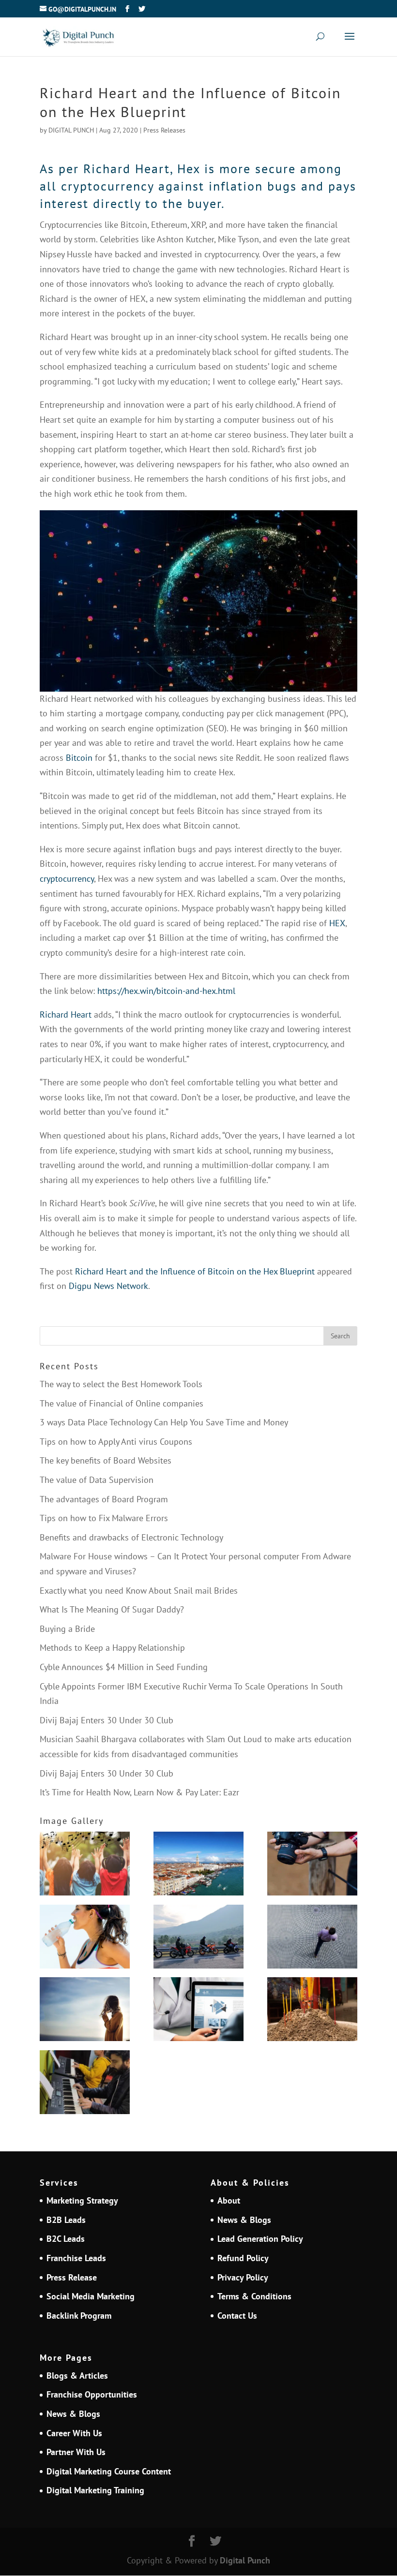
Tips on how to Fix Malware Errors (104, 1518)
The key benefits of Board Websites (106, 1460)
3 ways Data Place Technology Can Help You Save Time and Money (164, 1422)
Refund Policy (243, 2258)
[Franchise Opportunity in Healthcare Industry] (198, 2012)
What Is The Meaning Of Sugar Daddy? (112, 1609)
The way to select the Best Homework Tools (121, 1384)
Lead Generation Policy (260, 2239)
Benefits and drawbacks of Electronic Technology (131, 1537)
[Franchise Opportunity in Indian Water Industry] (85, 1939)
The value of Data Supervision (97, 1480)
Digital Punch (245, 2560)
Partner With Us (76, 2452)
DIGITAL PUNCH (71, 130)
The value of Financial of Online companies (122, 1403)
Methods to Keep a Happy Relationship (112, 1648)
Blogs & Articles (77, 2376)
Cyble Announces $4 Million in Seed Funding (124, 1667)
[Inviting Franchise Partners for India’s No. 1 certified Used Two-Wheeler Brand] (198, 1939)
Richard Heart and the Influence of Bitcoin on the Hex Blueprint (195, 1271)
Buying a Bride (67, 1629)
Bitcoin (79, 758)
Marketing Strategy (82, 2200)
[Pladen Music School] (85, 2085)
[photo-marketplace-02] (85, 2012)
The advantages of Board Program (104, 1499)
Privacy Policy (243, 2277)
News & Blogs (244, 2220)
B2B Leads (66, 2220)
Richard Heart (67, 1014)
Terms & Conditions (254, 2296)
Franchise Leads (76, 2258)
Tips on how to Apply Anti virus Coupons (116, 1442)
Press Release (72, 2277)
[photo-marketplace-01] (198, 1866)
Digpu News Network (108, 1286)
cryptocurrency (67, 879)
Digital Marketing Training (95, 2490)
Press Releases (164, 130)
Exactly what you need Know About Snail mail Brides (139, 1591)
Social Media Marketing (91, 2296)
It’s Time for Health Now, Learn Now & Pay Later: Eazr (139, 1792)
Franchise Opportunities (92, 2394)
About (229, 2200)
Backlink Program (79, 2316)
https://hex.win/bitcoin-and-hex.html (166, 991)
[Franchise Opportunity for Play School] (85, 1866)
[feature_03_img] (312, 1939)
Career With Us (74, 2433)
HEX (337, 923)
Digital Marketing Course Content (109, 2471)
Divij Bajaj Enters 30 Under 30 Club (107, 1720)
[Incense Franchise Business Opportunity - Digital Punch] (312, 2012)
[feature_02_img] (312, 1866)
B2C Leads (66, 2239)
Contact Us (237, 2316)
